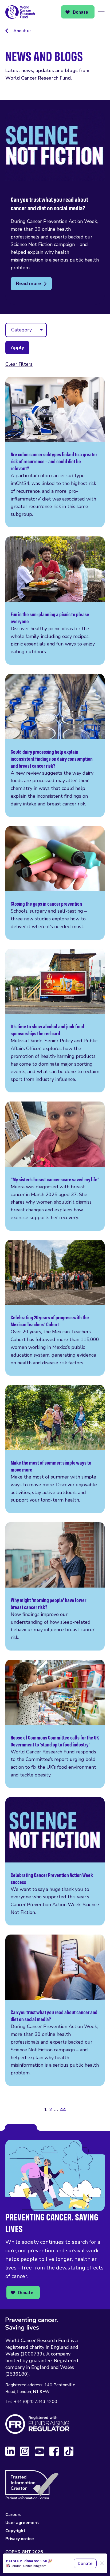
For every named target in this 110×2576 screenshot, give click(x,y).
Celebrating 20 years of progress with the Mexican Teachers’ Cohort (55, 1308)
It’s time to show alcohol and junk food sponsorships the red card (55, 1021)
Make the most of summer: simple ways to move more (55, 1449)
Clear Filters (19, 364)
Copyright (15, 2531)
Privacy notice (20, 2539)
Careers (13, 2515)
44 (63, 2110)
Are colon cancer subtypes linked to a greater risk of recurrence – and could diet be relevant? (55, 452)
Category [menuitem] (21, 330)
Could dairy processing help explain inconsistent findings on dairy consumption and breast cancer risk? (55, 745)
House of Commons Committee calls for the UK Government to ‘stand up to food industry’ (55, 1724)
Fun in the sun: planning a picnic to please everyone (55, 601)
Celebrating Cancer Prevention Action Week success (55, 1861)
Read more (29, 283)
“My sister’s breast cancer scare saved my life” (55, 1166)
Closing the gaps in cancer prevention (55, 883)
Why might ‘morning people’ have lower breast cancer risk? (55, 1586)
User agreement (22, 2523)
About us (22, 31)
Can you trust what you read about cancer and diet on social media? (55, 2010)
